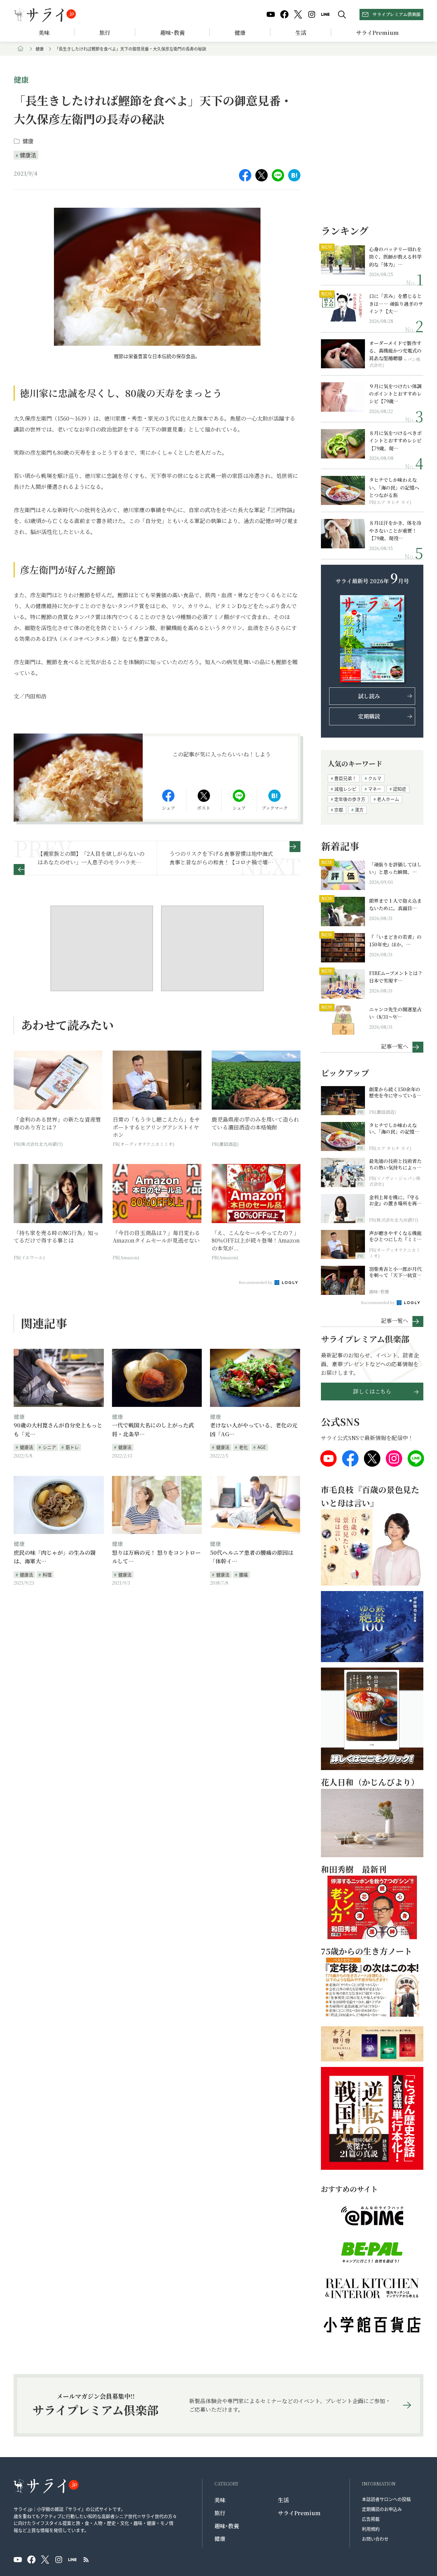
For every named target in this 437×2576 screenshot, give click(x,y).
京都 (339, 810)
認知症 (400, 789)
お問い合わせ (375, 2539)
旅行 (105, 33)
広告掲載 (371, 2519)
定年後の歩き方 (350, 799)
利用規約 (371, 2529)
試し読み (369, 696)
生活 (301, 33)
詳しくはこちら (372, 1391)
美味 (44, 33)
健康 (240, 33)
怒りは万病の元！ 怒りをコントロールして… (156, 1557)
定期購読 (369, 716)
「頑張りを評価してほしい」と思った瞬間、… (395, 868)
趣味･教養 (172, 33)
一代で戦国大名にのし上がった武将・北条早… (153, 1430)
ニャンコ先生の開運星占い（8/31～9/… (395, 1013)
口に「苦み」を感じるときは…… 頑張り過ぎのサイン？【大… (396, 304)
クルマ (375, 778)
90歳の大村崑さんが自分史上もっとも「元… (58, 1430)
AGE (262, 1447)
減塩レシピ (345, 789)
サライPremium (299, 2513)
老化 (243, 1447)
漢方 (359, 810)
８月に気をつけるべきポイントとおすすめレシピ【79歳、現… (395, 441)
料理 (47, 1574)
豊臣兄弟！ (345, 778)
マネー (375, 789)
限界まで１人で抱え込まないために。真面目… (395, 904)
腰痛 (243, 1574)
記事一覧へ (395, 1046)
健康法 (28, 155)
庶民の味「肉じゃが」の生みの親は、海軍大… (55, 1557)
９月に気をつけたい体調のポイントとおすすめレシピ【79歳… (395, 394)
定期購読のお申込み (382, 2509)
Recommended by (256, 1282)
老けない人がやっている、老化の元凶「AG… (254, 1430)
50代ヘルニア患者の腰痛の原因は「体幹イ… (252, 1557)
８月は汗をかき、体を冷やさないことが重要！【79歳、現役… (395, 530)
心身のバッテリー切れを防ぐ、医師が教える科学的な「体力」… (395, 257)
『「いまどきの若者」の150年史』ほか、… (395, 941)
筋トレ (72, 1447)
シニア (49, 1447)
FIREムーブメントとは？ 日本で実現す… (396, 977)
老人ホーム (388, 799)
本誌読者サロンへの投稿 (386, 2499)
